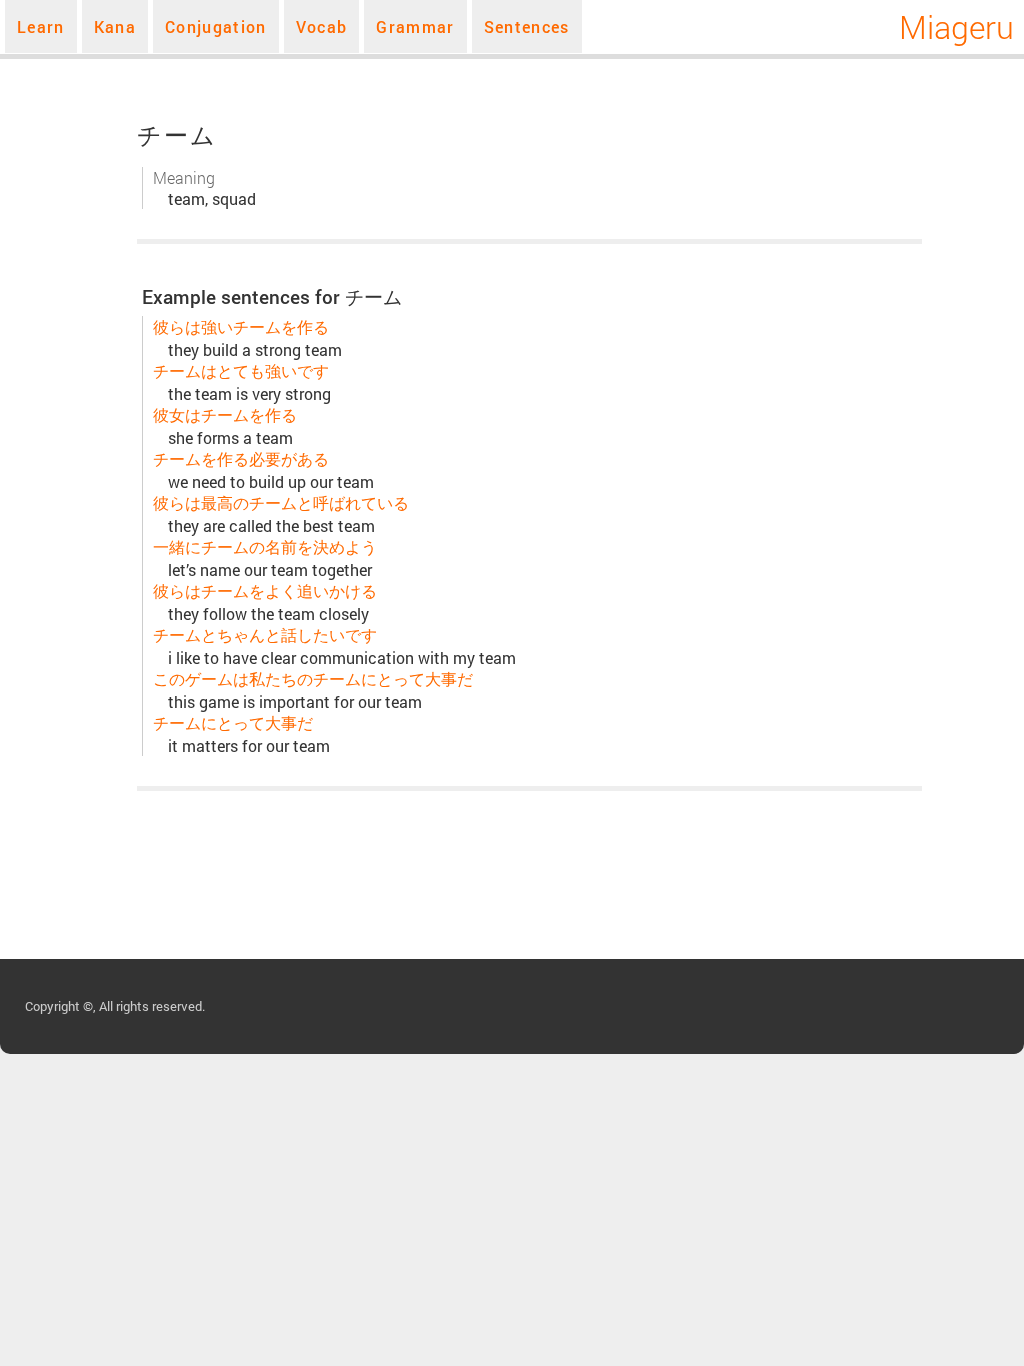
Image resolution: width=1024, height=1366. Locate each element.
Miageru (956, 26)
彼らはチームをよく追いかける (265, 590)
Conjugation (216, 26)
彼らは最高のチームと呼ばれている (281, 502)
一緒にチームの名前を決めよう (265, 546)
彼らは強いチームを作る (241, 326)
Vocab (322, 26)
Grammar (415, 26)
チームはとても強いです (241, 370)
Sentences (527, 26)
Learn (41, 26)
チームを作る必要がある (241, 458)
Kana (115, 26)
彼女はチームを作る (225, 414)
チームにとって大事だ (233, 722)
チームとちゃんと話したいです (265, 634)
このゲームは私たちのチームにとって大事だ (313, 678)
